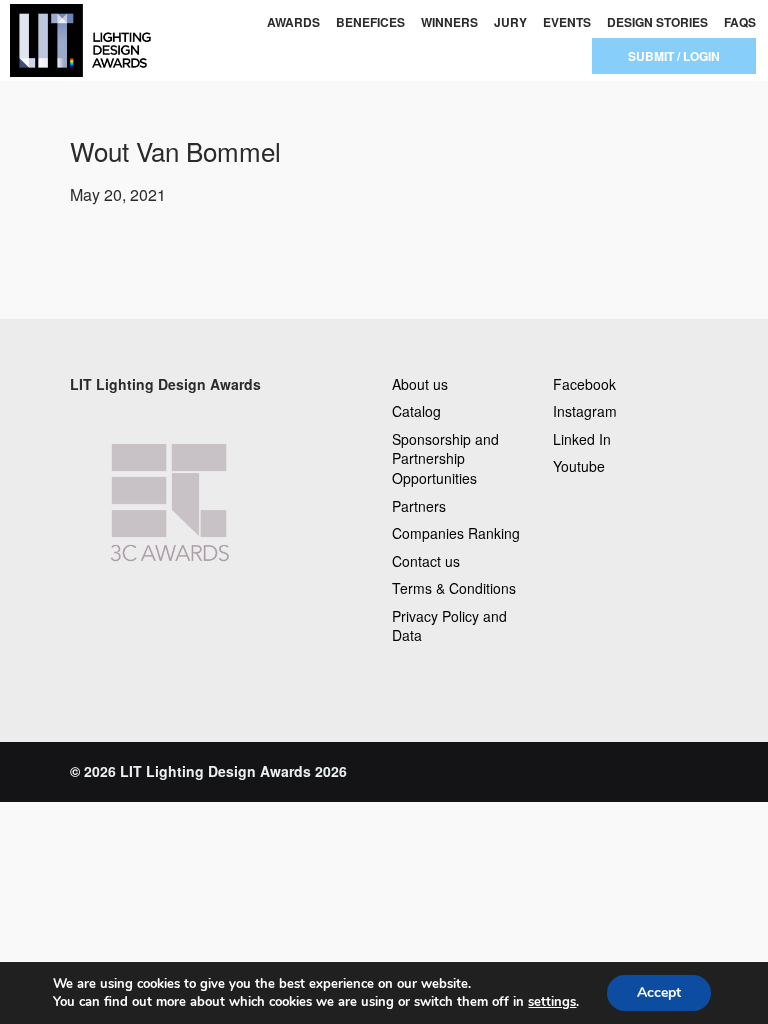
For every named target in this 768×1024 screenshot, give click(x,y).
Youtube (579, 466)
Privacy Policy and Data (449, 626)
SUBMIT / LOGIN (674, 56)
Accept (659, 992)
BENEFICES (370, 22)
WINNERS (449, 22)
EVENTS (567, 22)
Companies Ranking (456, 533)
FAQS (740, 22)
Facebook (584, 384)
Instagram (585, 411)
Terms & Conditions (454, 588)
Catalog (416, 411)
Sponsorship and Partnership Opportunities (445, 458)
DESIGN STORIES (657, 22)
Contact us (426, 561)
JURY (510, 22)
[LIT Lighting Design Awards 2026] (77, 40)
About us (420, 384)
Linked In (582, 439)
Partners (419, 506)
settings (552, 1002)
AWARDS (293, 22)
